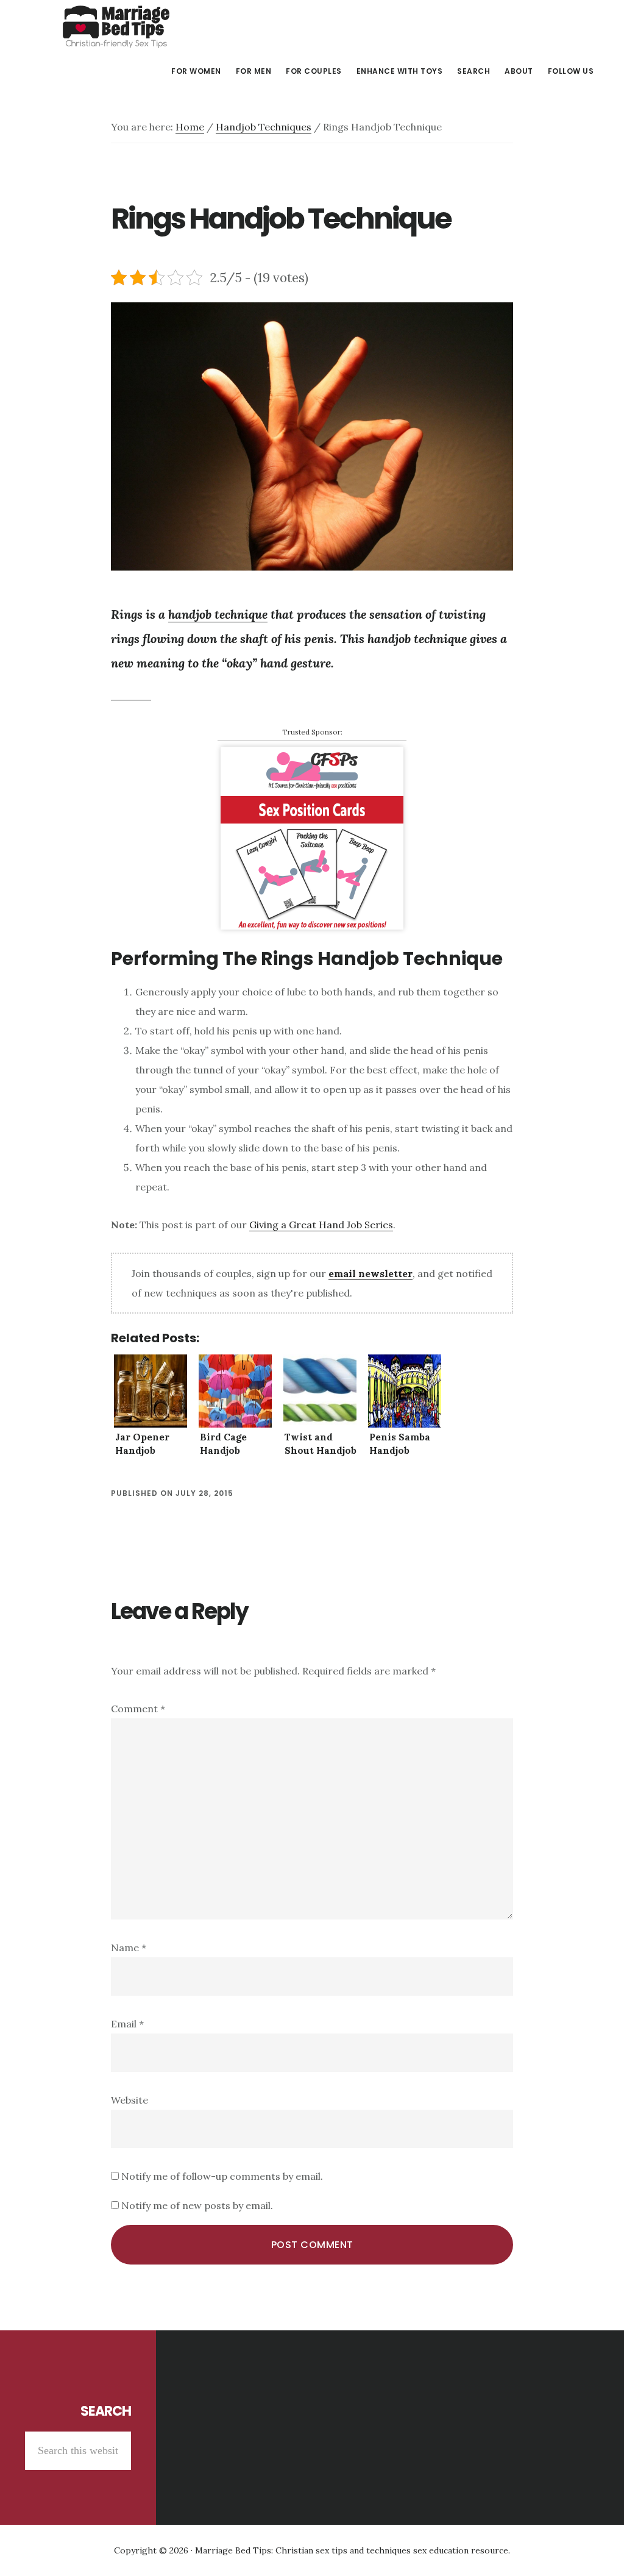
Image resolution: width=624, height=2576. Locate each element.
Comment (138, 1709)
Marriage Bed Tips (116, 27)
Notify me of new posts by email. (197, 2205)
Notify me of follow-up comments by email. (222, 2176)
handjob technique (218, 614)
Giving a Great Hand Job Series (321, 1225)
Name (129, 1948)
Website (129, 2100)
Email (127, 2024)
